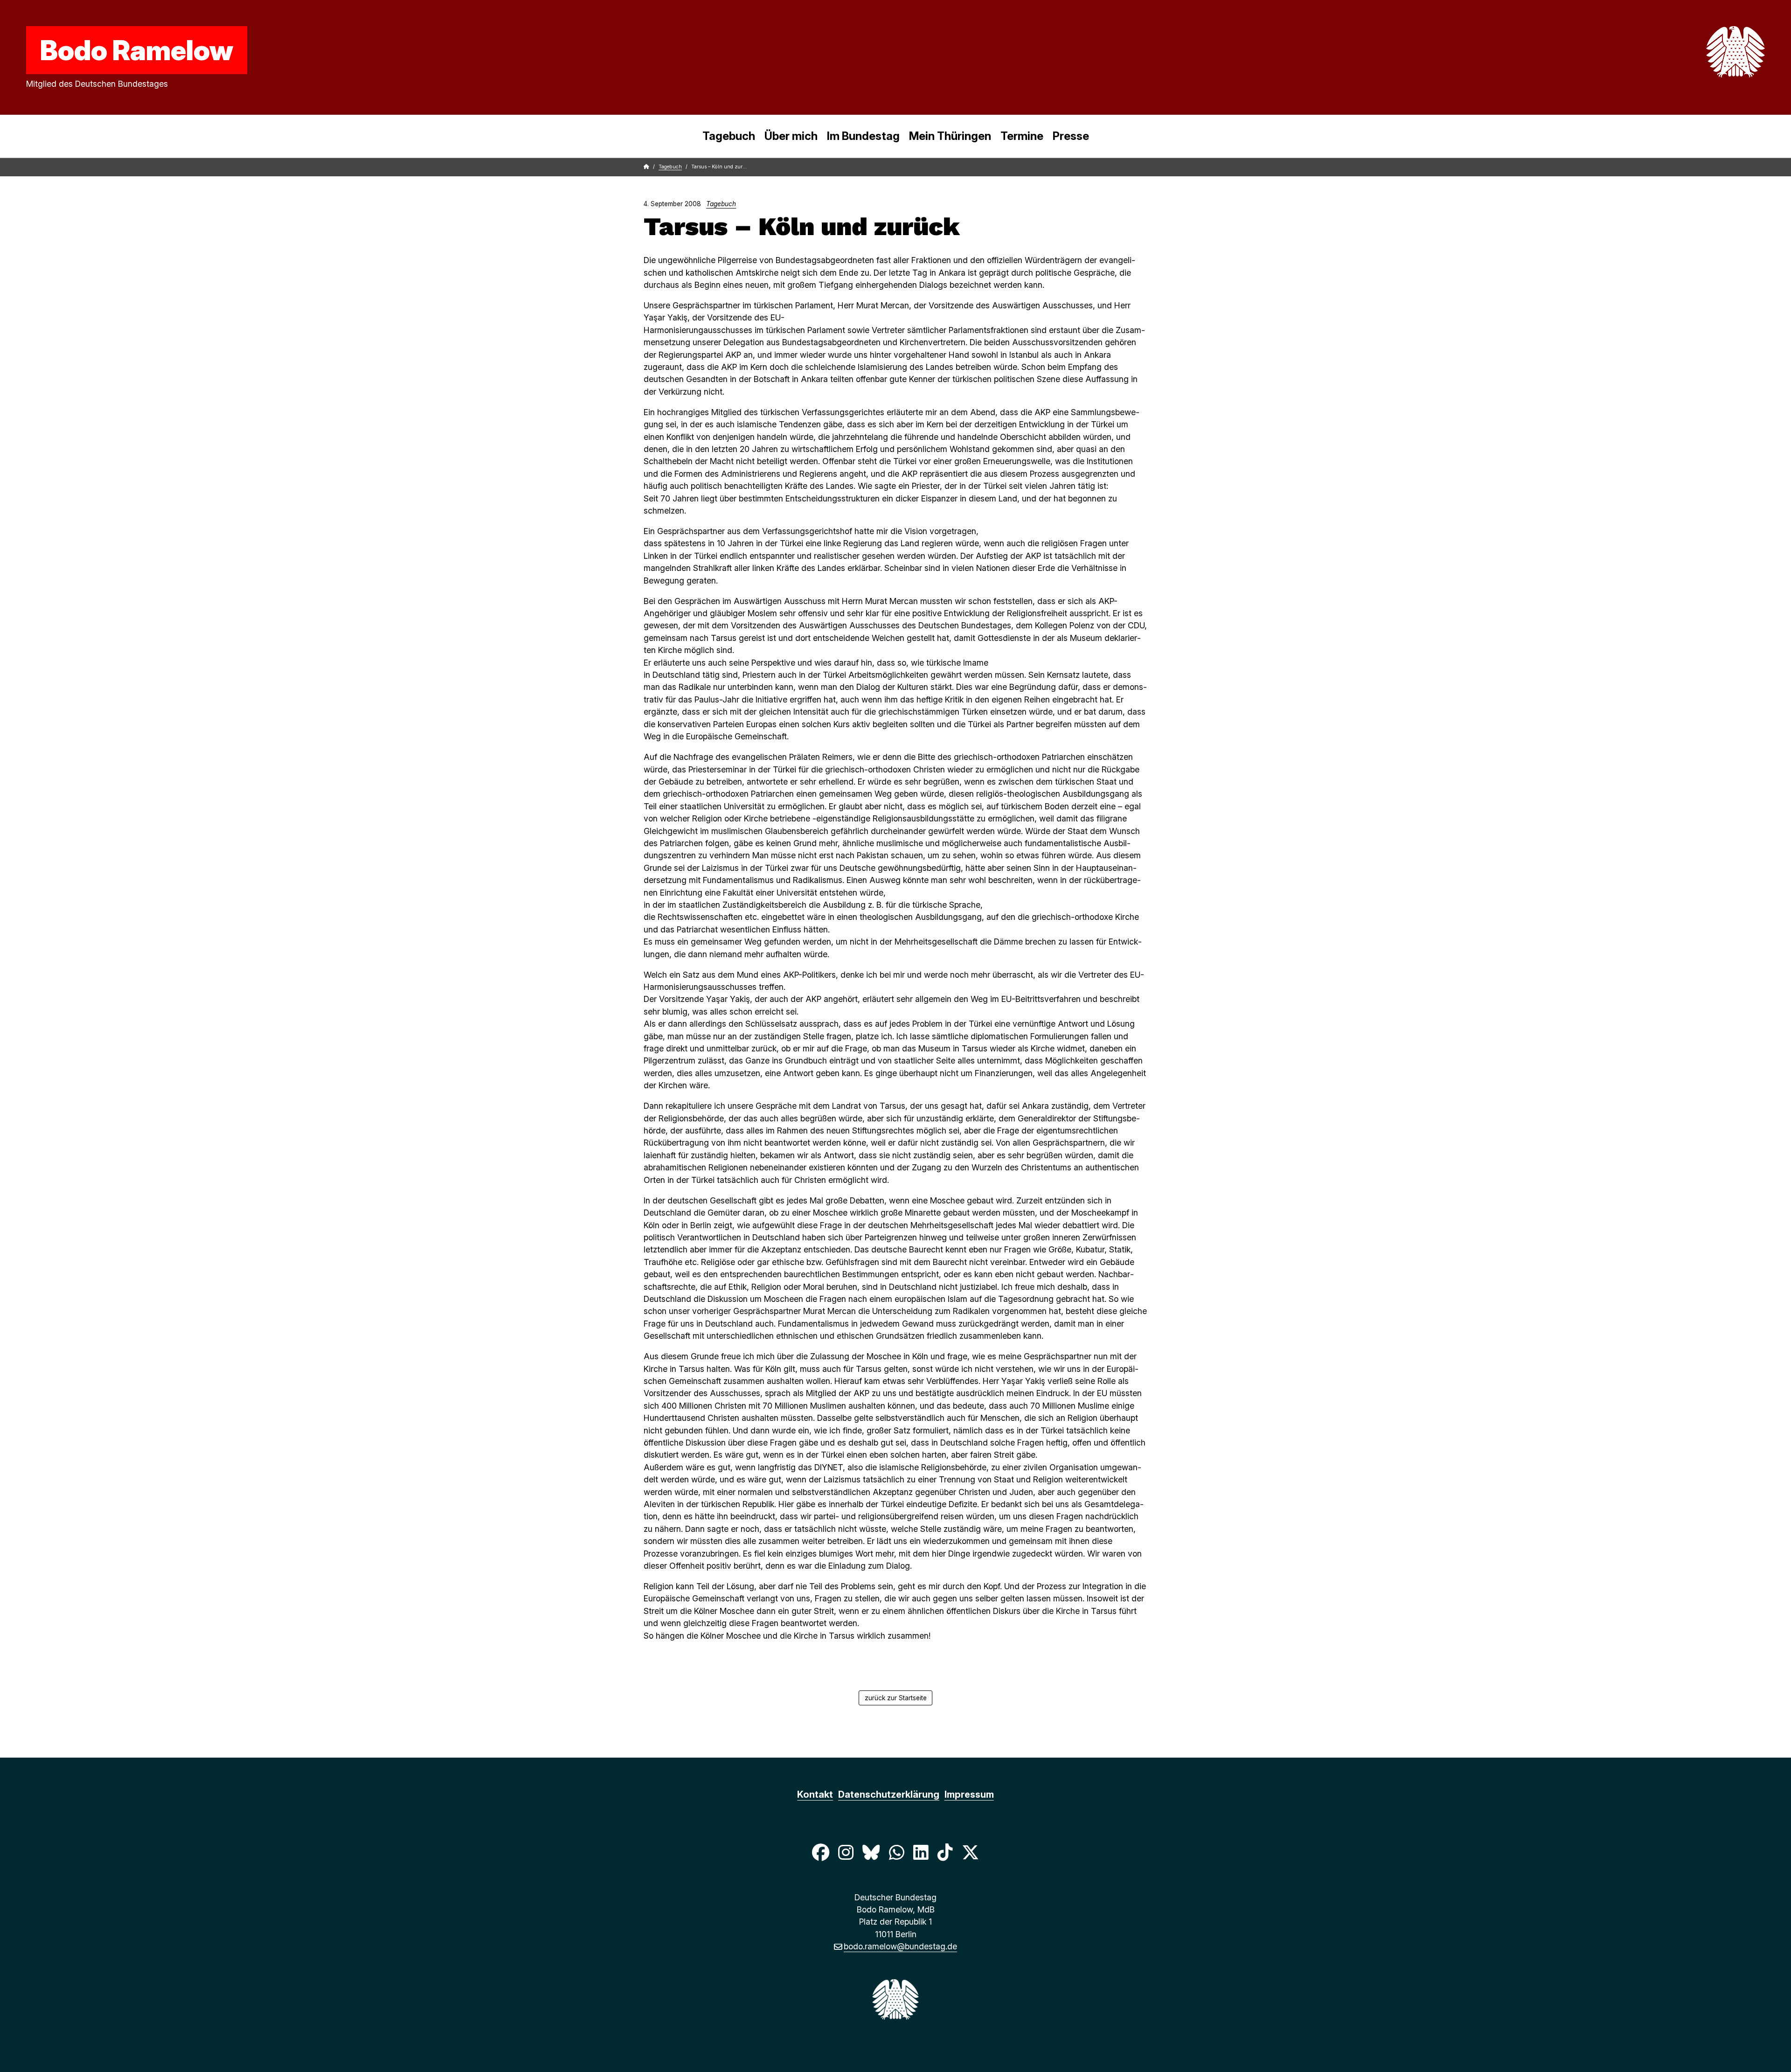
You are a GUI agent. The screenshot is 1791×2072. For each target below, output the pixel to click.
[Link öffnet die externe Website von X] (971, 1852)
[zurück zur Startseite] (1714, 52)
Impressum (969, 1794)
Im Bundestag (863, 136)
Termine (1022, 136)
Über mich (791, 136)
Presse (1071, 136)
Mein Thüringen (950, 136)
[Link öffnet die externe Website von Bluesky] (871, 1852)
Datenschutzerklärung (889, 1794)
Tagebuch (729, 136)
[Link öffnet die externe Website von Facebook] (820, 1852)
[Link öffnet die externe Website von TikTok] (945, 1852)
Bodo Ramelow (137, 50)
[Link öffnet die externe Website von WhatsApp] (896, 1852)
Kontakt (815, 1794)
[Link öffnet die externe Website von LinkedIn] (921, 1852)
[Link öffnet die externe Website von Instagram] (846, 1852)
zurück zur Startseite (896, 1698)
